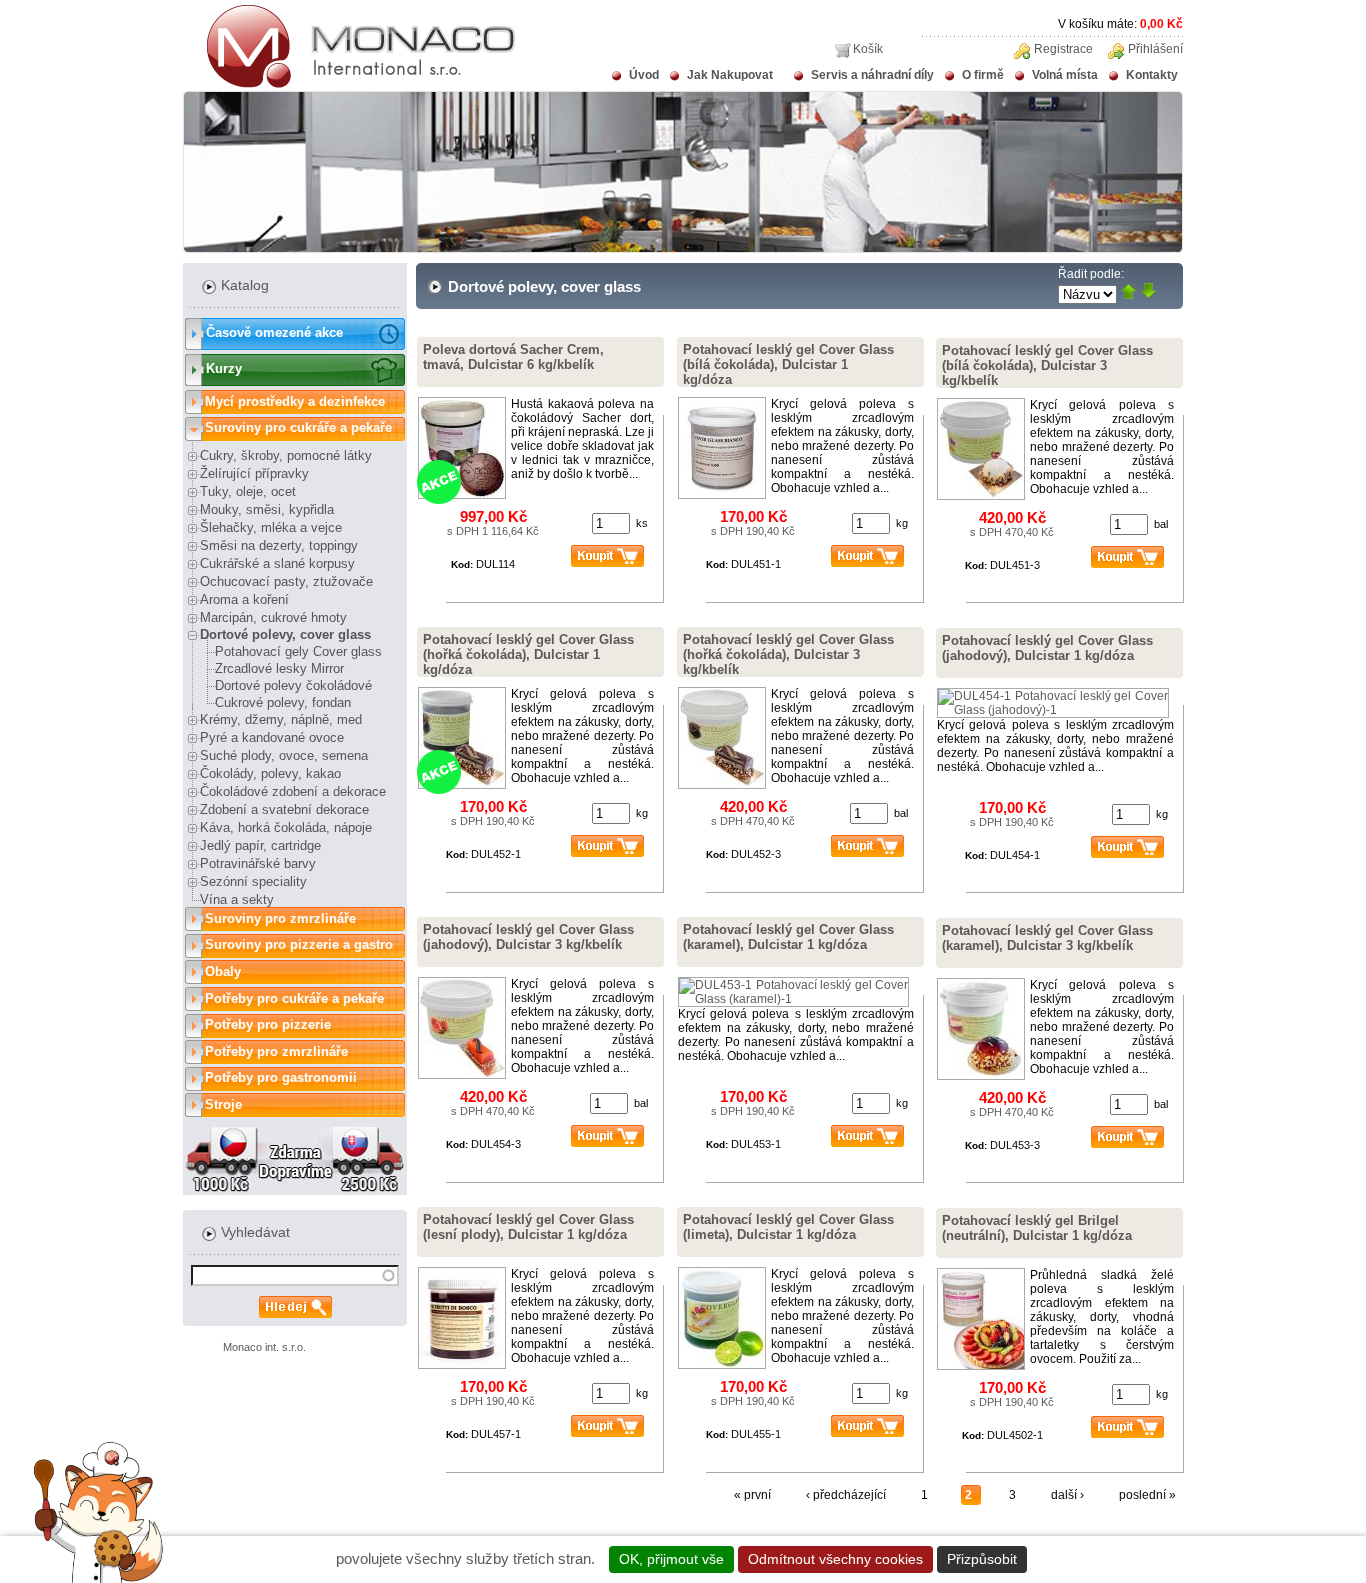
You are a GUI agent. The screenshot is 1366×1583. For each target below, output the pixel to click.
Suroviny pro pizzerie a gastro (299, 944)
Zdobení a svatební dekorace (284, 809)
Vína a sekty (237, 899)
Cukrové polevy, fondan (283, 702)
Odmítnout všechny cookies (835, 1559)
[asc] (1128, 292)
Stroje (223, 1104)
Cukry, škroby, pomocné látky (286, 455)
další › (1067, 1495)
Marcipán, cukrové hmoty (273, 617)
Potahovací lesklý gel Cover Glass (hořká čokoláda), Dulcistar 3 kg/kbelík (788, 654)
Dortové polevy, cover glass (285, 634)
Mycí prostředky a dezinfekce (295, 401)
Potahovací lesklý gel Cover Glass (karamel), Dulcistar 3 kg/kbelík (1047, 938)
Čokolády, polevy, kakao (270, 773)
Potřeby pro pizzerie (268, 1024)
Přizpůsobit (982, 1559)
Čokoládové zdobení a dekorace (293, 791)
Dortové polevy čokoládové (293, 685)
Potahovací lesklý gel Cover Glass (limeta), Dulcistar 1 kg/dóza (788, 1227)
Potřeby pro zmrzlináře (276, 1051)
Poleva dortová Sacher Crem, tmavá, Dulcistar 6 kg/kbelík (513, 357)
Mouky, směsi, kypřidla (267, 509)
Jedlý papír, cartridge (260, 845)
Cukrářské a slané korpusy (277, 563)
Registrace (1063, 49)
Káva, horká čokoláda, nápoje (286, 827)
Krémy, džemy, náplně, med (281, 719)
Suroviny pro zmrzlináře (280, 918)
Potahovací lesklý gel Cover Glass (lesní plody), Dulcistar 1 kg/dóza (528, 1227)
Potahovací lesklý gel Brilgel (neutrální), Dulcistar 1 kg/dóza (1037, 1228)
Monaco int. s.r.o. (264, 1347)
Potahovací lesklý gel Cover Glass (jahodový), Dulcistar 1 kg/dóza (1047, 648)
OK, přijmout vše (671, 1559)
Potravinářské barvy (258, 863)
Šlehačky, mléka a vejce (271, 527)
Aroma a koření (244, 599)
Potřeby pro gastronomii (281, 1077)
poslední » (1147, 1495)
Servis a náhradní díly (872, 75)
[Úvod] (349, 84)
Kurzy (224, 368)
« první (752, 1495)
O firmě (983, 75)
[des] (1148, 292)
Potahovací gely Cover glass (298, 651)
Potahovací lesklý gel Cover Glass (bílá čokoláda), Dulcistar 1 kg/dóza (788, 364)
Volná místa (1065, 75)
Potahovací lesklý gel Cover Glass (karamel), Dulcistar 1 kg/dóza (788, 937)
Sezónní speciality (253, 881)
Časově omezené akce (274, 332)
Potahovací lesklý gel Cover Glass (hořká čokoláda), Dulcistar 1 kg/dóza (528, 654)
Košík (868, 49)
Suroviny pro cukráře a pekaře (298, 427)
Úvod (644, 75)
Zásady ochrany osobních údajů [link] (1138, 1559)
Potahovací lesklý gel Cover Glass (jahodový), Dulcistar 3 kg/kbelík (528, 937)
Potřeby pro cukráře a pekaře (294, 998)
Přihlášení (1155, 49)
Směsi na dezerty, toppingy (279, 545)
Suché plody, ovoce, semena (284, 755)
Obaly (223, 971)
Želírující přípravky (254, 473)
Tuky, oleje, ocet (248, 491)
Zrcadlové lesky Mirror (279, 668)
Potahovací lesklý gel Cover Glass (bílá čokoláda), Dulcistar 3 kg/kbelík (1047, 365)
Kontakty (1152, 75)
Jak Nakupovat (730, 75)
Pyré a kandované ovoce (272, 737)
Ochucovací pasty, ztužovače (286, 581)
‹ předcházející (846, 1495)
